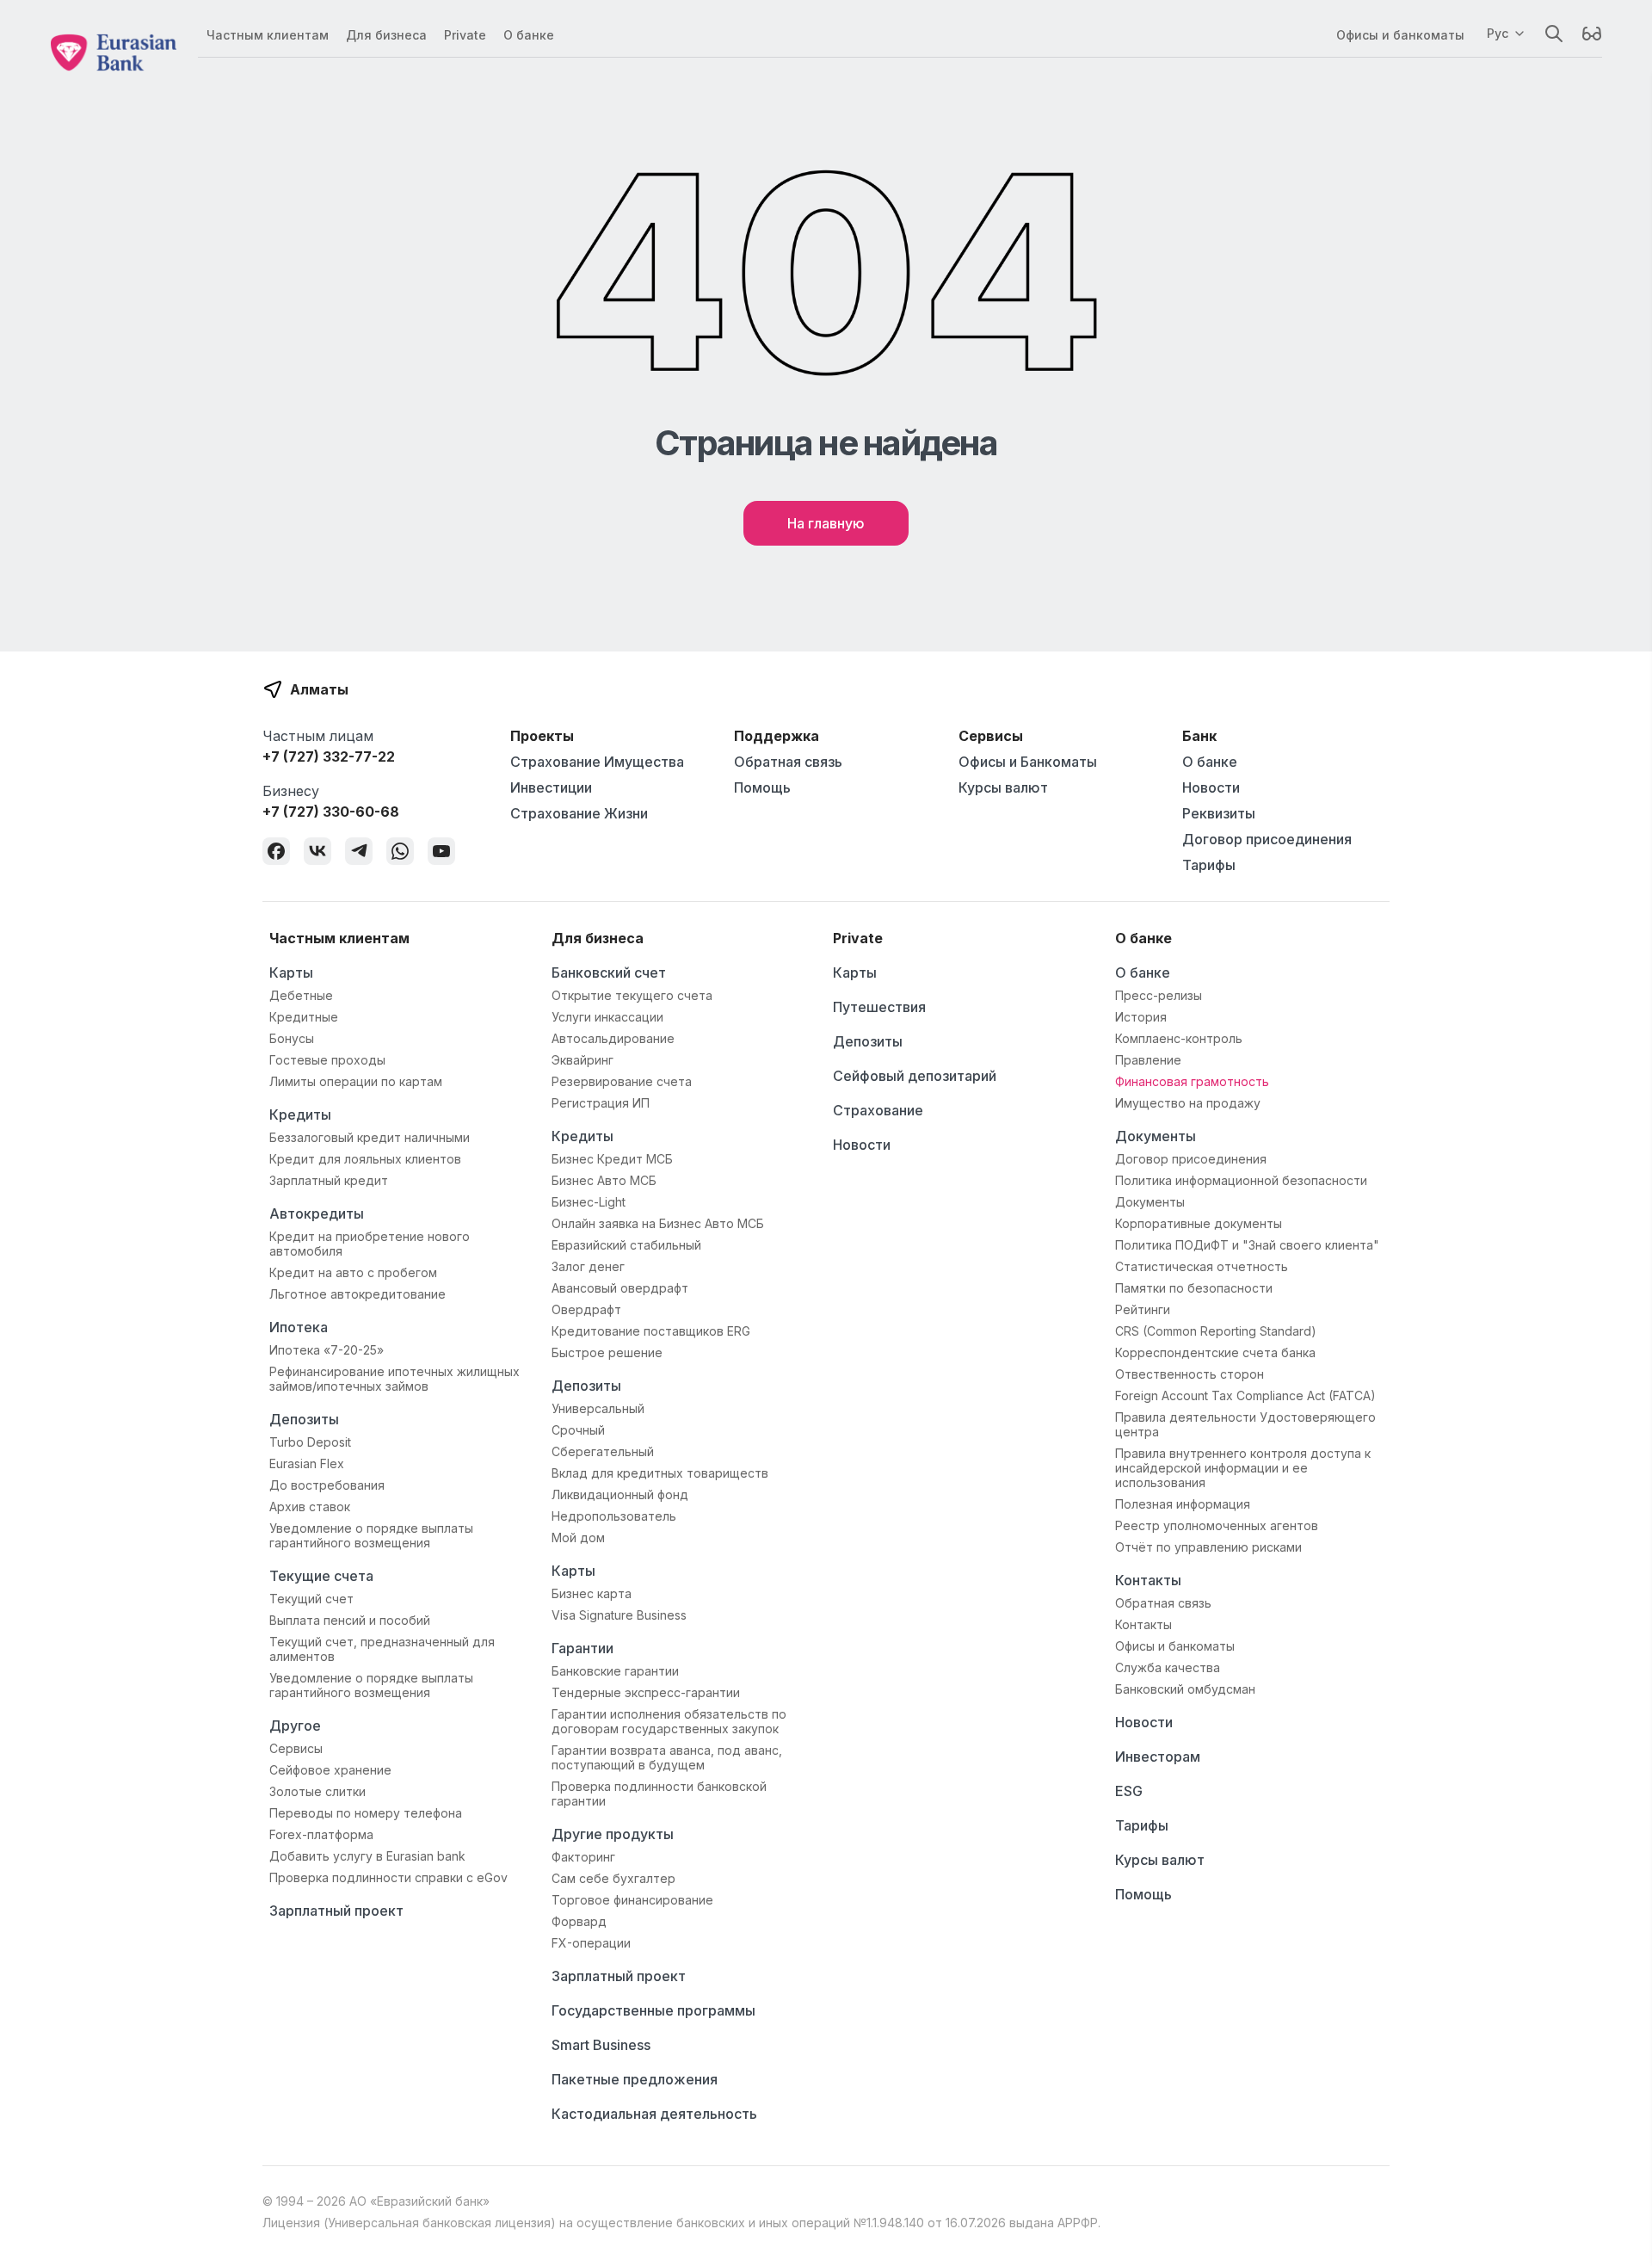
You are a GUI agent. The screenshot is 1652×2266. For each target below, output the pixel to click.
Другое (295, 1726)
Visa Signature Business (619, 1615)
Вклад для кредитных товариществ (660, 1473)
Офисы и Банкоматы (1028, 762)
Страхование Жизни (579, 813)
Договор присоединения (1267, 839)
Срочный (578, 1430)
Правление (1148, 1060)
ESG (1129, 1791)
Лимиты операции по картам (356, 1081)
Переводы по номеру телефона (366, 1813)
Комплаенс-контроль (1179, 1038)
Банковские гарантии (615, 1671)
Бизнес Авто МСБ (604, 1180)
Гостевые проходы (327, 1060)
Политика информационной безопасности (1241, 1180)
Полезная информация (1183, 1504)
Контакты (1148, 1580)
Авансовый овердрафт (620, 1288)
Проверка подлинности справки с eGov (388, 1877)
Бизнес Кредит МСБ (612, 1159)
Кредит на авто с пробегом (353, 1272)
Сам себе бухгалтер (613, 1878)
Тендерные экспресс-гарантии (646, 1692)
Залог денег (588, 1266)
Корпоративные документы (1199, 1223)
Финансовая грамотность (1192, 1081)
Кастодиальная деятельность (654, 2114)
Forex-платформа (321, 1834)
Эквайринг (583, 1060)
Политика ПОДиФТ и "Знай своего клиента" (1247, 1245)
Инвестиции (551, 787)
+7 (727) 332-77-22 (329, 756)
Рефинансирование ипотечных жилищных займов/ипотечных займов (395, 1379)
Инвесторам (1158, 1757)
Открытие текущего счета (632, 995)
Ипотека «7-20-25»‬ (327, 1350)
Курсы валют (1003, 787)
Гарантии (583, 1648)
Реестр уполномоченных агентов (1217, 1525)
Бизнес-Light (589, 1202)
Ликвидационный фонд (620, 1494)
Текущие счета (321, 1576)
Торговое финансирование (632, 1900)
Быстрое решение (607, 1352)
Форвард (579, 1921)
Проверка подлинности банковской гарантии (659, 1794)
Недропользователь (614, 1516)
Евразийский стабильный (626, 1245)
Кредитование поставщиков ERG (651, 1331)
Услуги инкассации (607, 1017)
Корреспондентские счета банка (1215, 1352)
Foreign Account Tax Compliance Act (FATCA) (1245, 1395)
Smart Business (601, 2045)
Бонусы (292, 1038)
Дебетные (301, 995)
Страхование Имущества (597, 762)
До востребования (327, 1485)
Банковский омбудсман (1185, 1689)
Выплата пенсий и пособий (350, 1620)
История (1141, 1017)
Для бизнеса (386, 35)
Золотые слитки (317, 1791)
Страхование (878, 1110)
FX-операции (591, 1943)
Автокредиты (317, 1213)
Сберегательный (603, 1451)
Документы (1156, 1136)
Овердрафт (586, 1309)
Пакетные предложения (635, 2079)
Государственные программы (653, 2010)
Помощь (762, 787)
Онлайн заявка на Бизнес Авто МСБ (658, 1223)
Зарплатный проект (336, 1911)
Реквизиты (1219, 813)
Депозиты (304, 1419)
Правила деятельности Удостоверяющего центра (1245, 1424)
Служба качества (1168, 1667)
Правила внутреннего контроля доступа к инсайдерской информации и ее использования (1243, 1468)
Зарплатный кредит (329, 1180)
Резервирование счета (622, 1081)
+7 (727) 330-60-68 (331, 812)
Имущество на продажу (1188, 1103)
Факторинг (583, 1857)
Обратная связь (788, 762)
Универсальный (598, 1408)
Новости (1211, 787)
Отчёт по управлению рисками (1208, 1547)
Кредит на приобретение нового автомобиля (370, 1244)
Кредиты (300, 1114)
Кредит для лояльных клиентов (365, 1159)
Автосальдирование (613, 1038)
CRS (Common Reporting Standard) (1216, 1331)
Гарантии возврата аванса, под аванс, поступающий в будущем (667, 1757)
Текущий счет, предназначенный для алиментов (382, 1649)
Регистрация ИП (601, 1103)
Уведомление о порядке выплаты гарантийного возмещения (371, 1535)
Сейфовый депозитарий (915, 1076)
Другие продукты (613, 1834)
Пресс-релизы (1159, 995)
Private (465, 35)
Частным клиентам (268, 35)
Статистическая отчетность (1202, 1266)
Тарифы (1209, 865)
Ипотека (299, 1327)
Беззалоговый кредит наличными (370, 1137)
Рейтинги (1143, 1309)
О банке (529, 35)
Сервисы (296, 1748)
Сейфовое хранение (330, 1770)
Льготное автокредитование (358, 1294)
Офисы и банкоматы (1400, 35)
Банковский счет (609, 972)
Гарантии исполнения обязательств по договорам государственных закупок (669, 1721)
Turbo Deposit (310, 1442)
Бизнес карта (592, 1593)
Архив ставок (310, 1507)
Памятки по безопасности (1194, 1288)
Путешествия (879, 1007)
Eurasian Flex (307, 1463)
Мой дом (578, 1537)
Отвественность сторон (1190, 1374)
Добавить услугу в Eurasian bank (367, 1856)
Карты (291, 972)
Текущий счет (311, 1599)
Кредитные (304, 1017)
